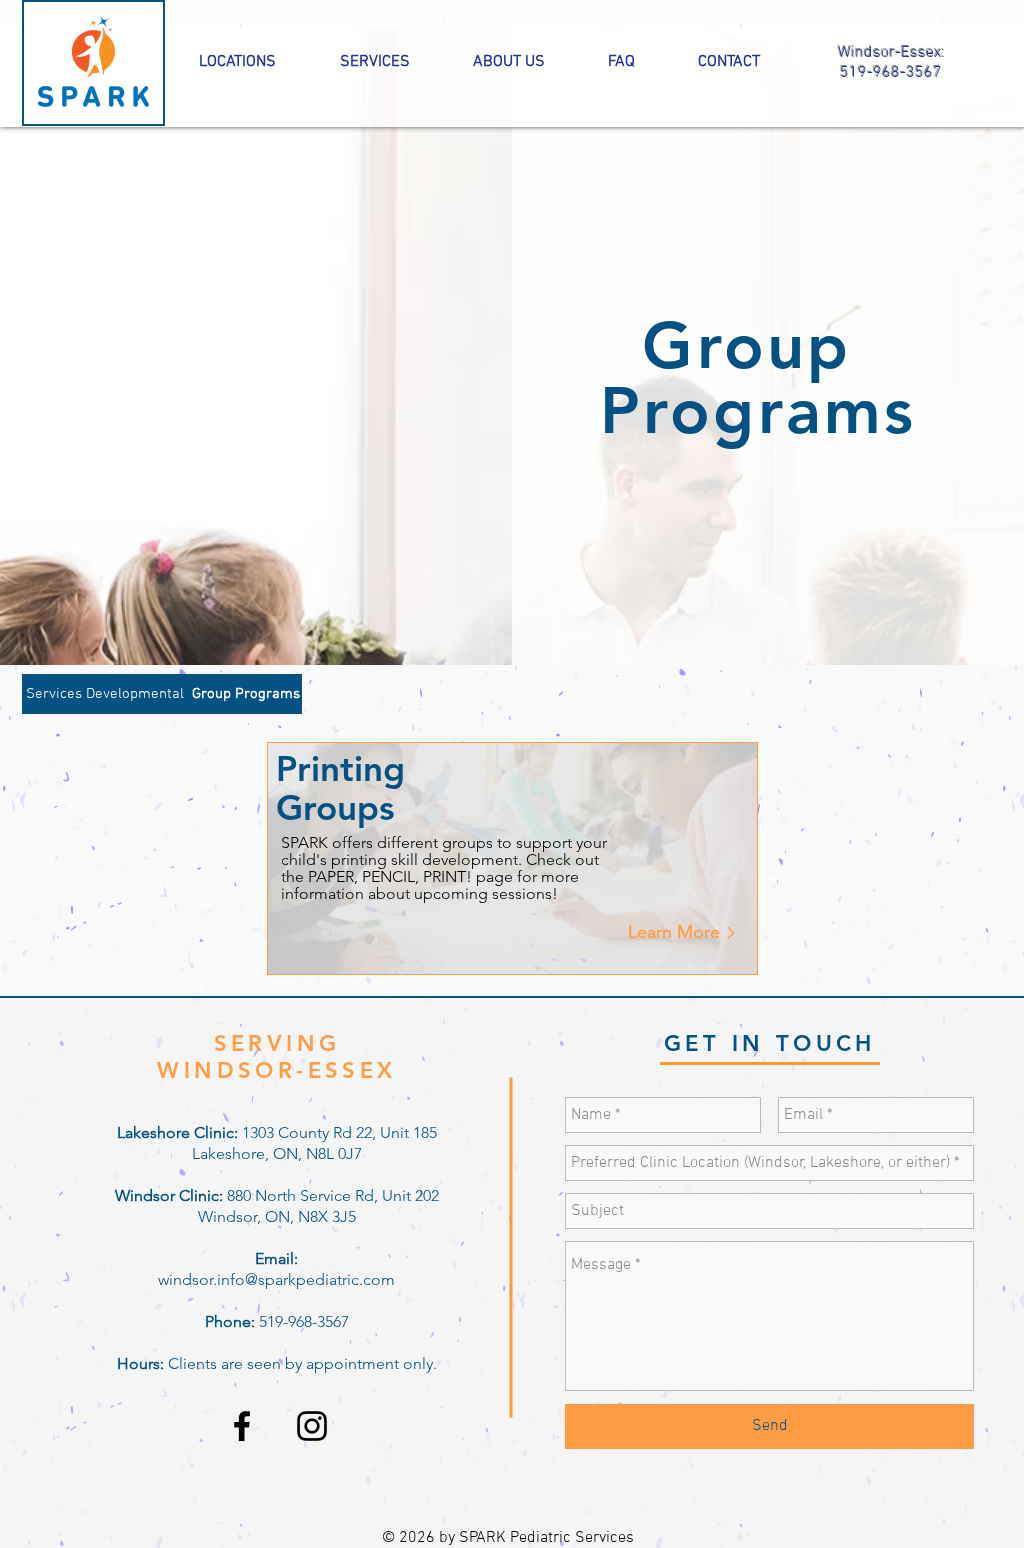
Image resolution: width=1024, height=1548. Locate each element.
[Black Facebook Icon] (242, 1426)
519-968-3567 (891, 73)
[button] (245, 694)
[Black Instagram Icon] (312, 1426)
